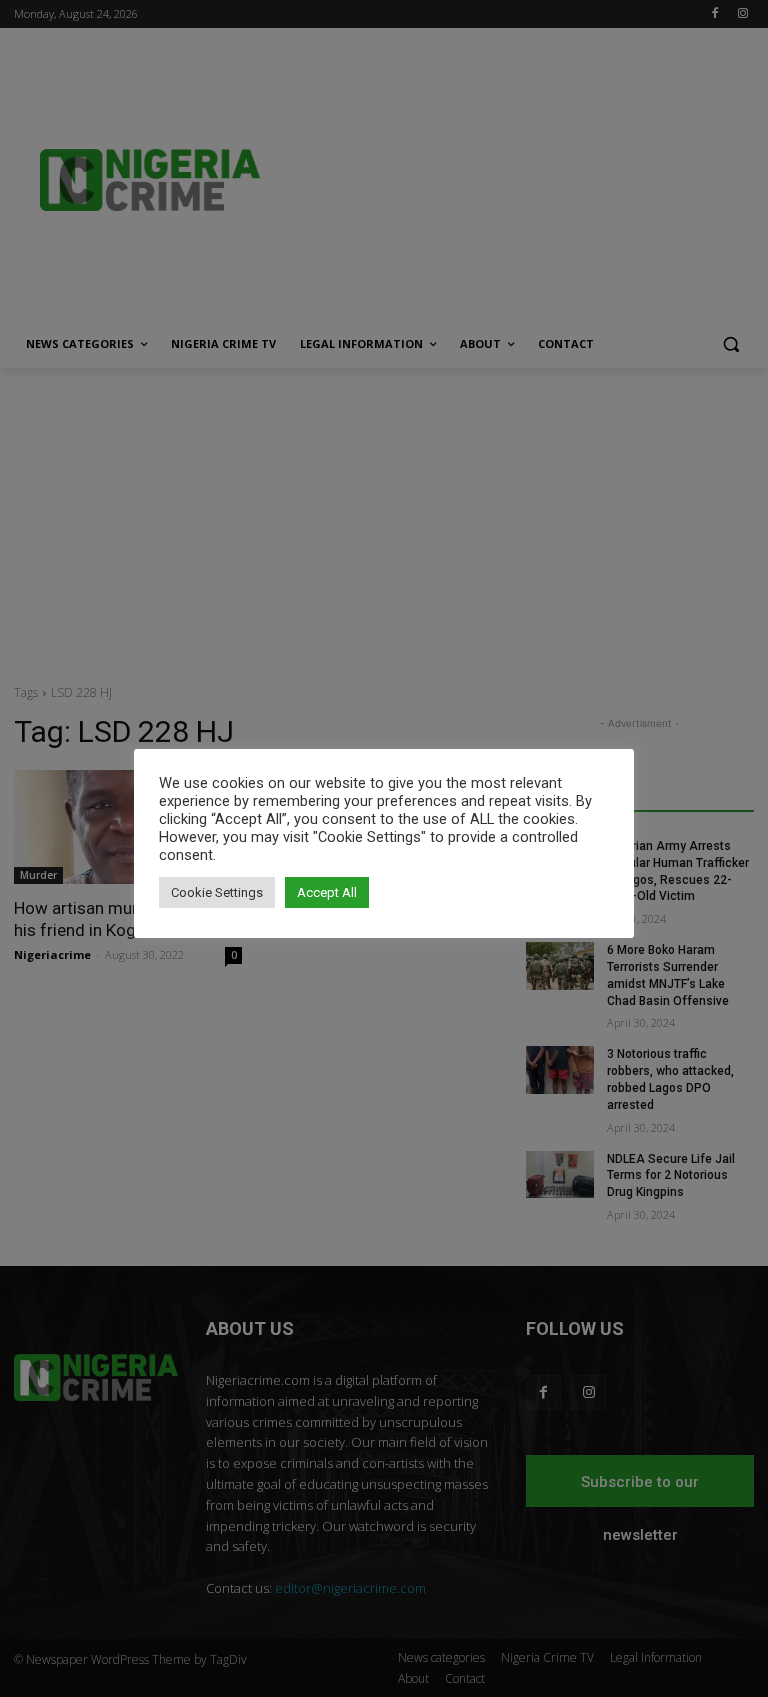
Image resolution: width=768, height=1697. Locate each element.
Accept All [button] (327, 892)
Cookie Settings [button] (217, 892)
